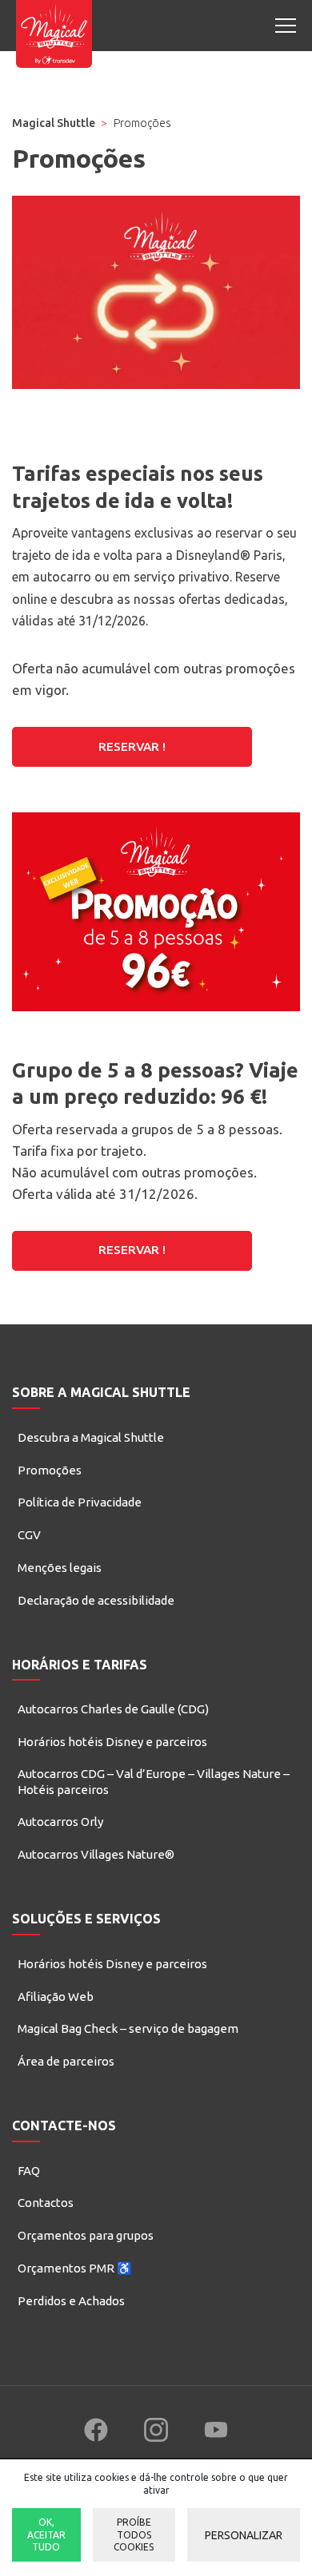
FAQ (29, 2171)
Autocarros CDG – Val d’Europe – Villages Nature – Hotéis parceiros (154, 1782)
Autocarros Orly (60, 1822)
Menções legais (60, 1568)
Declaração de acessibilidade (96, 1600)
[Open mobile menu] (286, 26)
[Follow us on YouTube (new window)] (216, 2430)
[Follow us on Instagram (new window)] (156, 2430)
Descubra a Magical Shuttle (91, 1437)
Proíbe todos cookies (134, 2534)
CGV (29, 1535)
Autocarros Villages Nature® (96, 1854)
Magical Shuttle (54, 123)
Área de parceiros (66, 2061)
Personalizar (244, 2535)
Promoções (50, 1470)
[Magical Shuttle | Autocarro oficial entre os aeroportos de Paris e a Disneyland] (54, 34)
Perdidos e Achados (71, 2301)
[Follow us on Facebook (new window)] (96, 2430)
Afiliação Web (56, 1996)
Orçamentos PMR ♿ (75, 2268)
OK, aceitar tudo (46, 2534)
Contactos (46, 2203)
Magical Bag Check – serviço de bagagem (128, 2028)
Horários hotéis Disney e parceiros (112, 1742)
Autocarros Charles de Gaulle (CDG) (113, 1709)
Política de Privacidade (80, 1502)
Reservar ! (132, 746)
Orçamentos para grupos (86, 2235)
